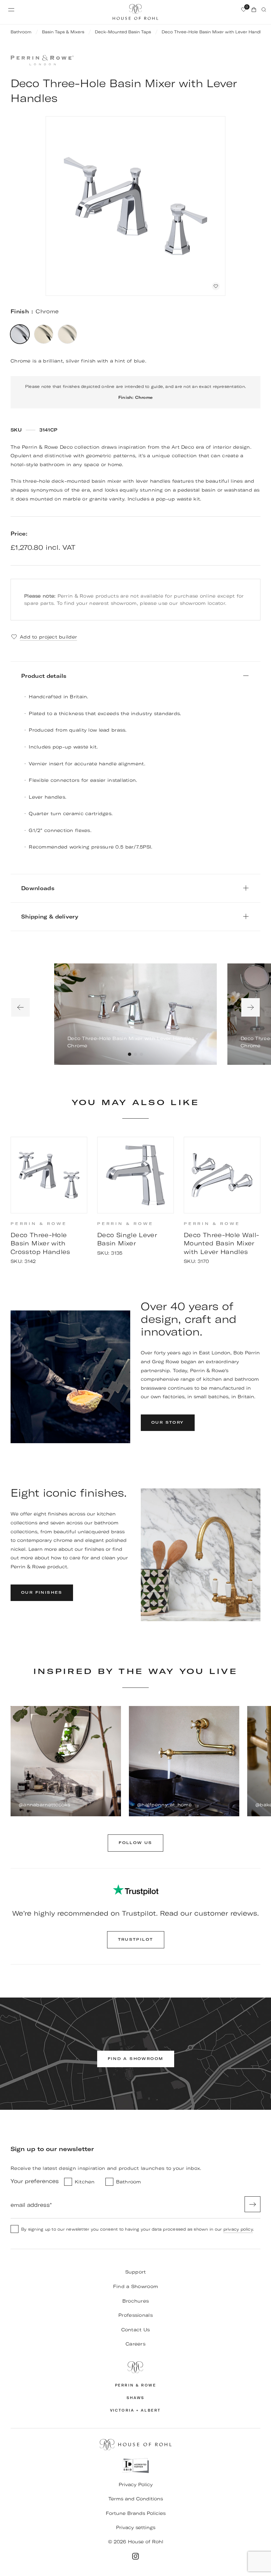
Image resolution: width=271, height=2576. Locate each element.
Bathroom (21, 32)
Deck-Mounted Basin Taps (123, 32)
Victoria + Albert (135, 2410)
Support (136, 2272)
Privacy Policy (136, 2485)
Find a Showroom (135, 2286)
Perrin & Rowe (136, 2385)
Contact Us (136, 2330)
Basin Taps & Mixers (63, 32)
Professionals (135, 2315)
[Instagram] (135, 2556)
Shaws (135, 2398)
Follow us (135, 1843)
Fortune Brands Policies (136, 2513)
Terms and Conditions (136, 2499)
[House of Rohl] (135, 2367)
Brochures (136, 2301)
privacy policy (238, 2229)
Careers (135, 2344)
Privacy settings (136, 2527)
